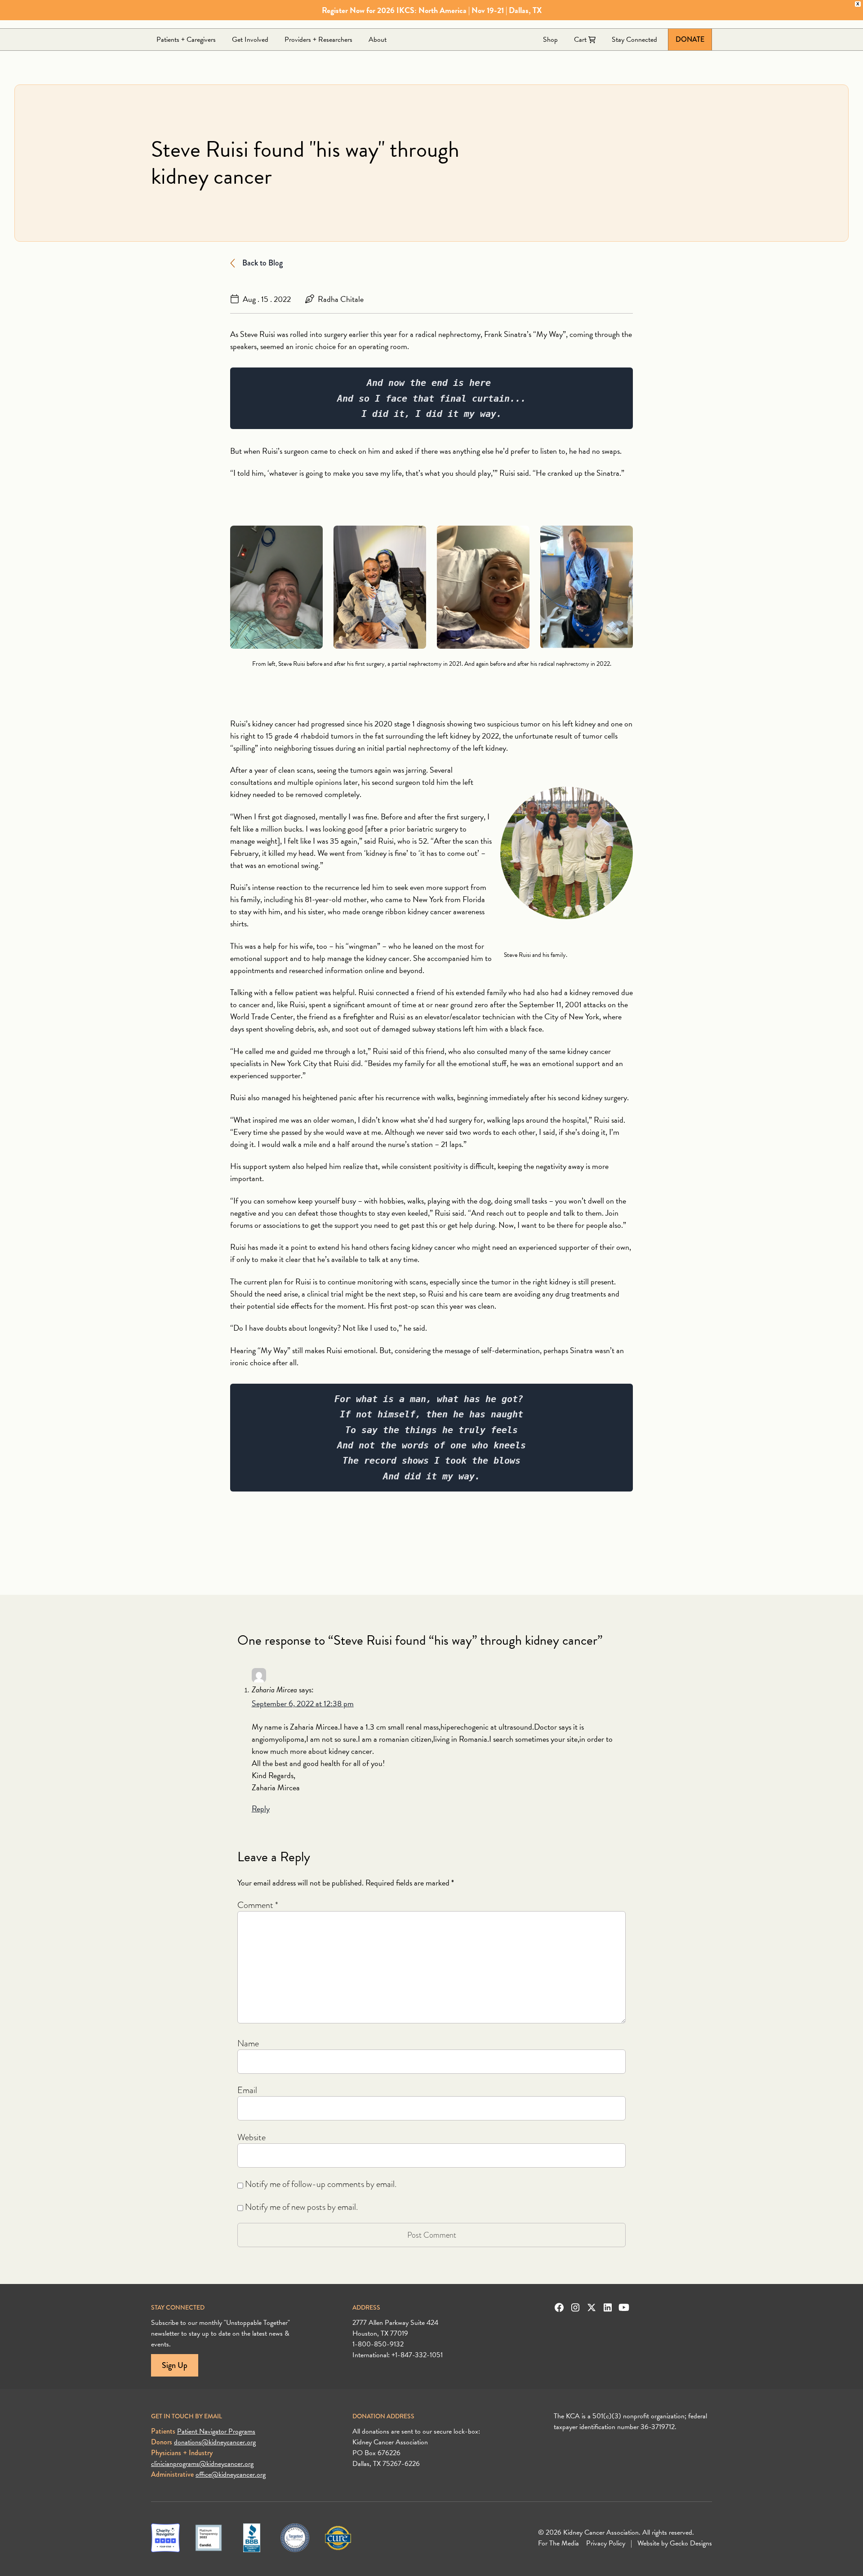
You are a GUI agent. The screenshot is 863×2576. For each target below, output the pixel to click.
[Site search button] (705, 22)
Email (247, 2090)
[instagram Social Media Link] (575, 2307)
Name (248, 2043)
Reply (261, 1808)
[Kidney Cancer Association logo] (218, 22)
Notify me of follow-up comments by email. (321, 2184)
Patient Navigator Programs (216, 2431)
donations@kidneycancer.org (215, 2442)
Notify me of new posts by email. (301, 2207)
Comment (258, 1905)
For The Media (558, 2543)
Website (251, 2137)
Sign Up (175, 2365)
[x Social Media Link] (592, 2307)
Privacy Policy (606, 2543)
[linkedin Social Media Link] (608, 2307)
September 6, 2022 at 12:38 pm (303, 1703)
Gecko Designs (691, 2543)
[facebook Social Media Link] (559, 2307)
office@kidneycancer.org (231, 2474)
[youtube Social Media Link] (624, 2307)
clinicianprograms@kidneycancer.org (202, 2464)
